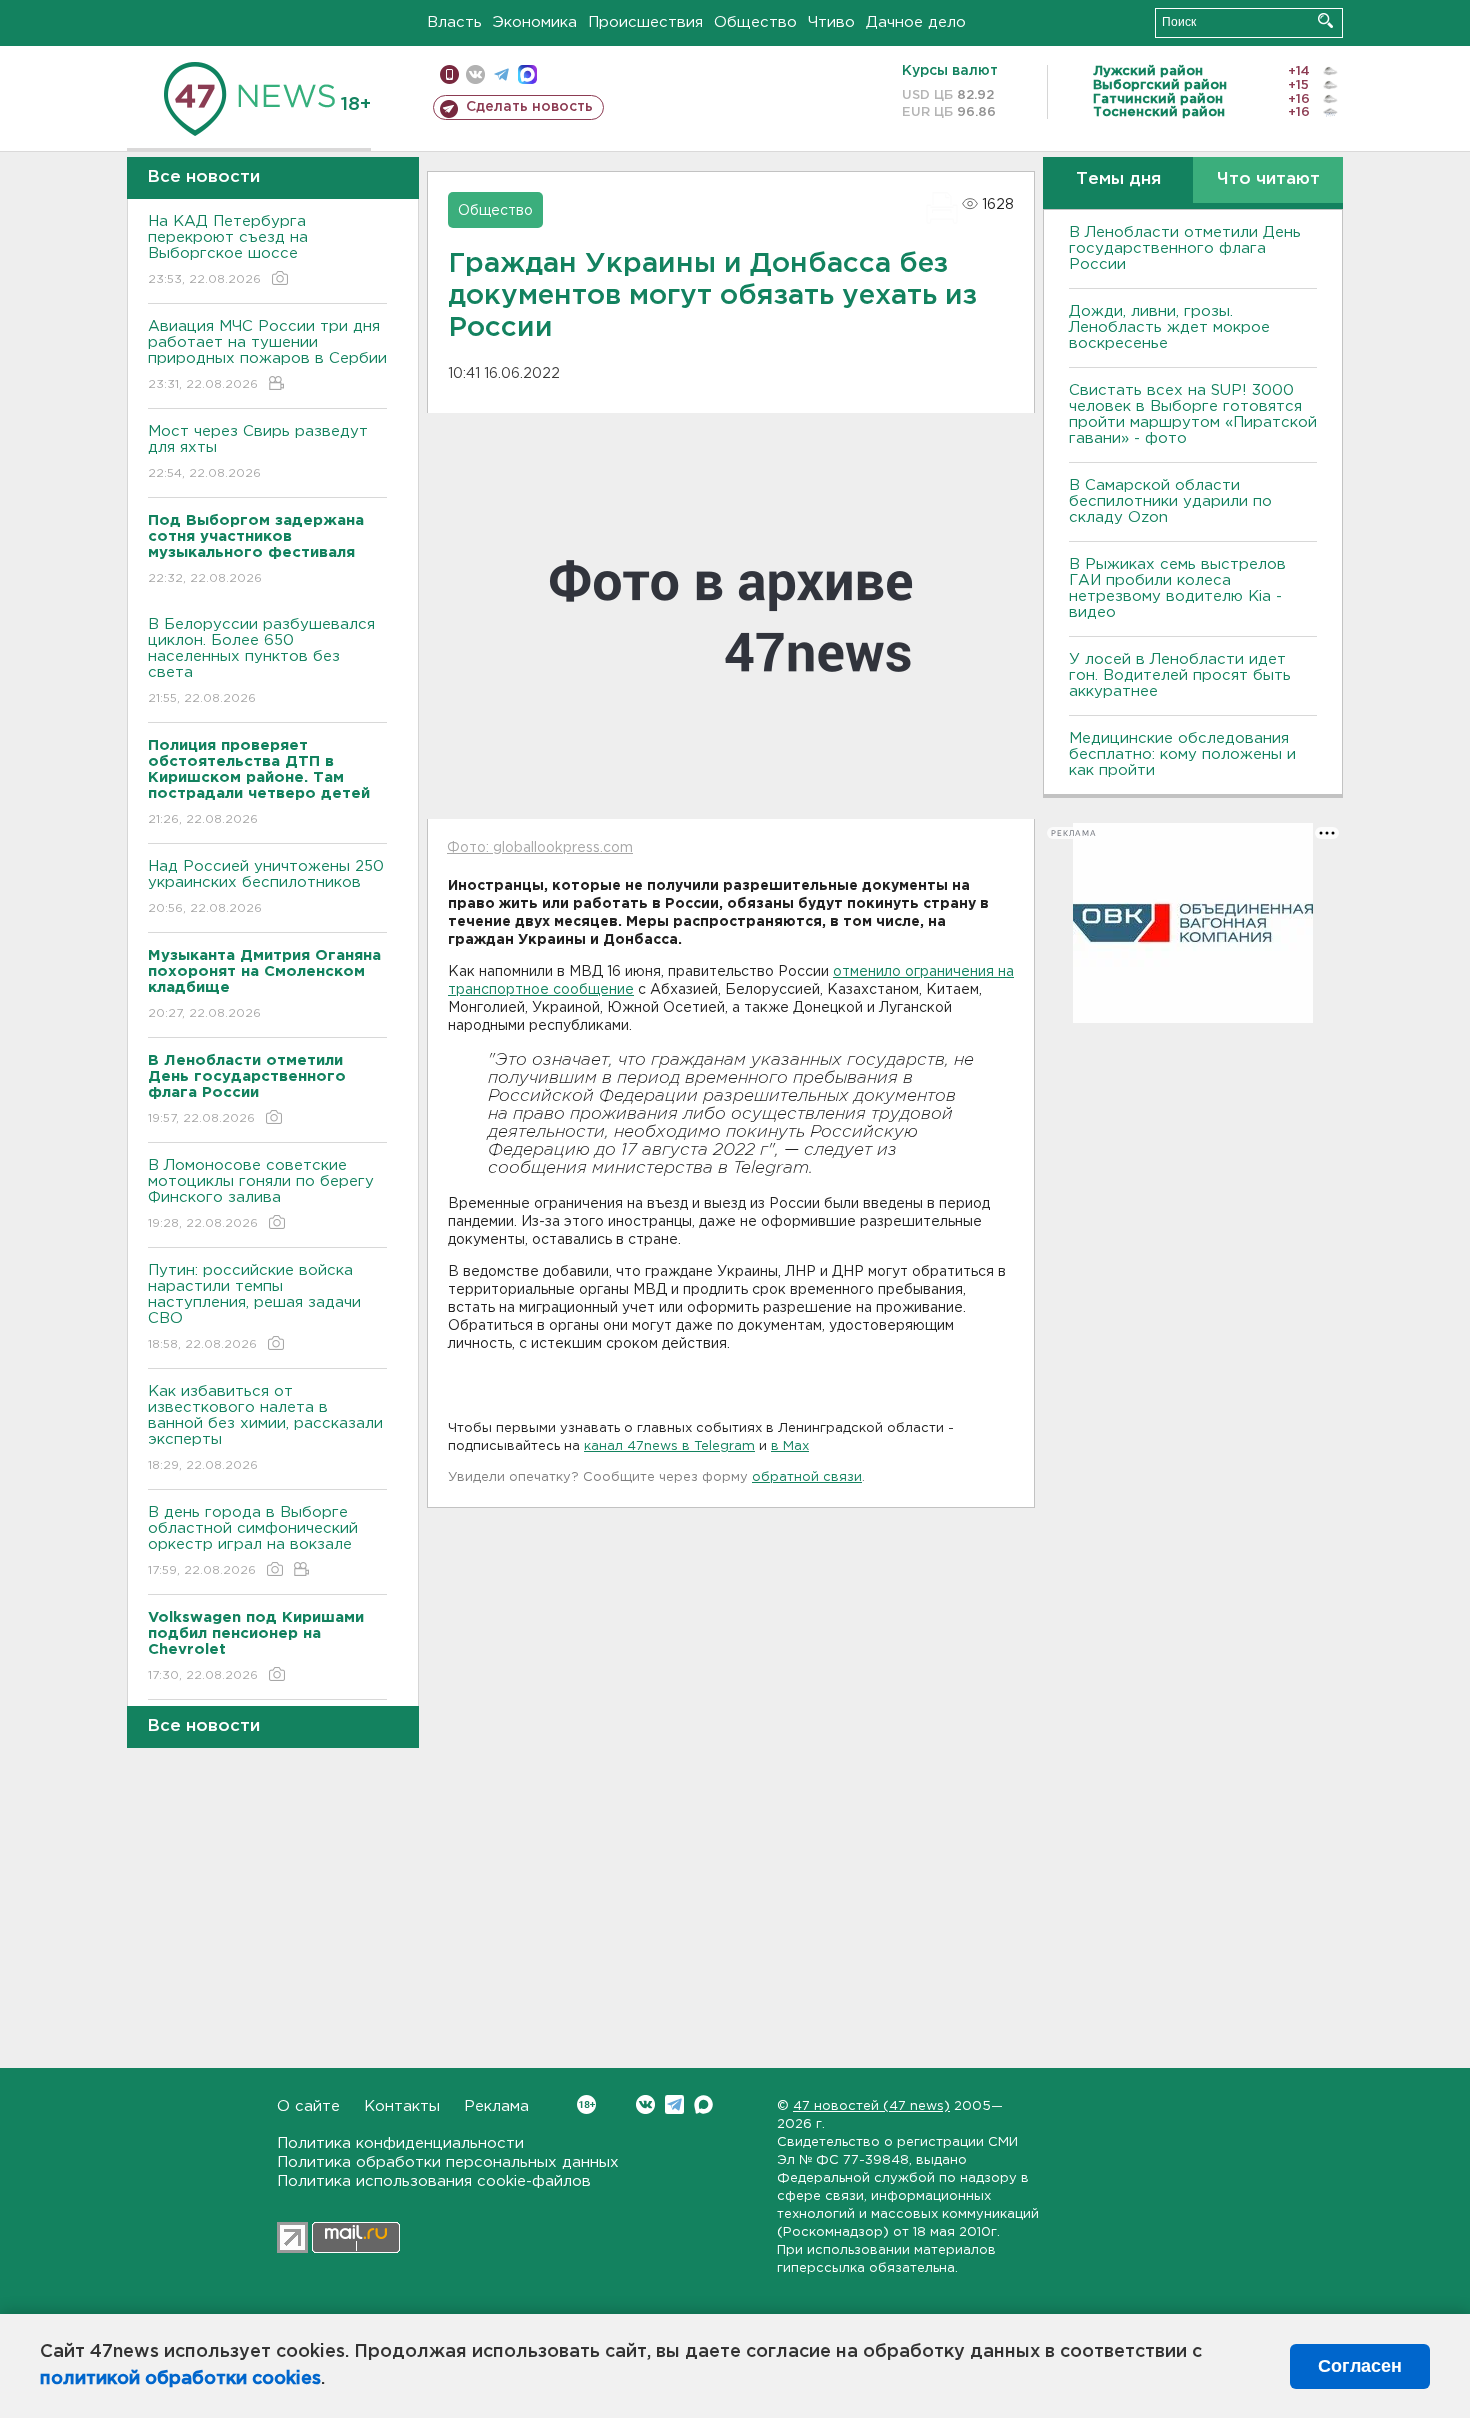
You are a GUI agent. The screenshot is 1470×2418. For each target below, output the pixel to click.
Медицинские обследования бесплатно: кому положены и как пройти (1182, 754)
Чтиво (831, 22)
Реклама (496, 2106)
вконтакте (475, 74)
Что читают (1268, 179)
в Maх (790, 1446)
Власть (454, 22)
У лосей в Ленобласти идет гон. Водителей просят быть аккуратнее (1180, 675)
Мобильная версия (449, 74)
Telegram (674, 2104)
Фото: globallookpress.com (540, 848)
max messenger (527, 74)
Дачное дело (916, 22)
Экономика (535, 22)
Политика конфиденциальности (400, 2143)
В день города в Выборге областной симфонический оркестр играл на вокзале (253, 1541)
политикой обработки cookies (180, 2379)
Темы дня (1118, 179)
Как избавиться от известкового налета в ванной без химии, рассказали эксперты (265, 1428)
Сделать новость (529, 107)
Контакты (402, 2106)
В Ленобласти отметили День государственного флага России (1185, 248)
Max (703, 2104)
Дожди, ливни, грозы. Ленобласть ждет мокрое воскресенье (1169, 327)
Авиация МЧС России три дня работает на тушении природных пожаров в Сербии (267, 355)
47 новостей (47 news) (871, 2106)
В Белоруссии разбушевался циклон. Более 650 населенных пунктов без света (261, 661)
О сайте (308, 2106)
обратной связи (807, 1477)
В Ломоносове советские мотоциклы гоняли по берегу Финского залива (261, 1194)
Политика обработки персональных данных (448, 2162)
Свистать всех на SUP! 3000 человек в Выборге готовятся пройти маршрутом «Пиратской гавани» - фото (1193, 414)
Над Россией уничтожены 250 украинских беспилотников (266, 887)
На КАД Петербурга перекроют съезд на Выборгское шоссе (228, 250)
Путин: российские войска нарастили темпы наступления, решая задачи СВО (254, 1307)
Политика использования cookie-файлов (434, 2181)
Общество (755, 22)
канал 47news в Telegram (669, 1446)
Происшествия (645, 22)
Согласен (1360, 2366)
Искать (1325, 20)
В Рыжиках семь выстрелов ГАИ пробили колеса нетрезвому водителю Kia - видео (1177, 588)
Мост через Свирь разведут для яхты (258, 452)
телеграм (501, 74)
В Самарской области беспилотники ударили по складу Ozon (1170, 501)
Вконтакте (645, 2104)
